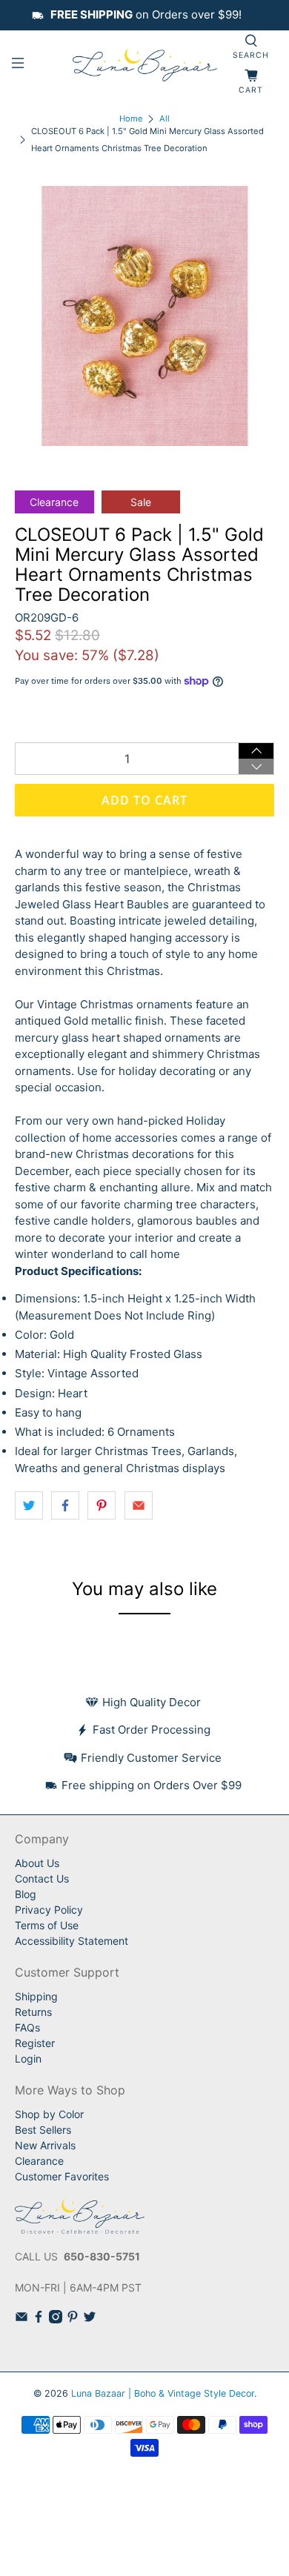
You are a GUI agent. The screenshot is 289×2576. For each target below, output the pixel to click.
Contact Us (42, 1878)
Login (28, 2059)
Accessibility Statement (72, 1941)
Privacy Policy (49, 1910)
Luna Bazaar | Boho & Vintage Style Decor (163, 2393)
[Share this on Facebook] (65, 1505)
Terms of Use (47, 1925)
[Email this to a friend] (139, 1505)
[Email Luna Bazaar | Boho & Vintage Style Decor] (21, 2319)
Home (131, 119)
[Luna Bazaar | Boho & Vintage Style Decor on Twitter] (90, 2319)
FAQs (27, 2027)
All (165, 119)
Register (35, 2043)
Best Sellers (43, 2130)
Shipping (36, 1996)
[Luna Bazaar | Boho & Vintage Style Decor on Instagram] (56, 2319)
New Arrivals (45, 2145)
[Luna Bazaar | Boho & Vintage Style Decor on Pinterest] (73, 2319)
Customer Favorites (62, 2176)
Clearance (39, 2161)
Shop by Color (49, 2114)
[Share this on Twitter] (29, 1505)
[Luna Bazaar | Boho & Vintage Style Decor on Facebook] (39, 2319)
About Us (37, 1863)
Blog (26, 1894)
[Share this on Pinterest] (102, 1505)
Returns (33, 2012)
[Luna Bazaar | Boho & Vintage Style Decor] (145, 65)
